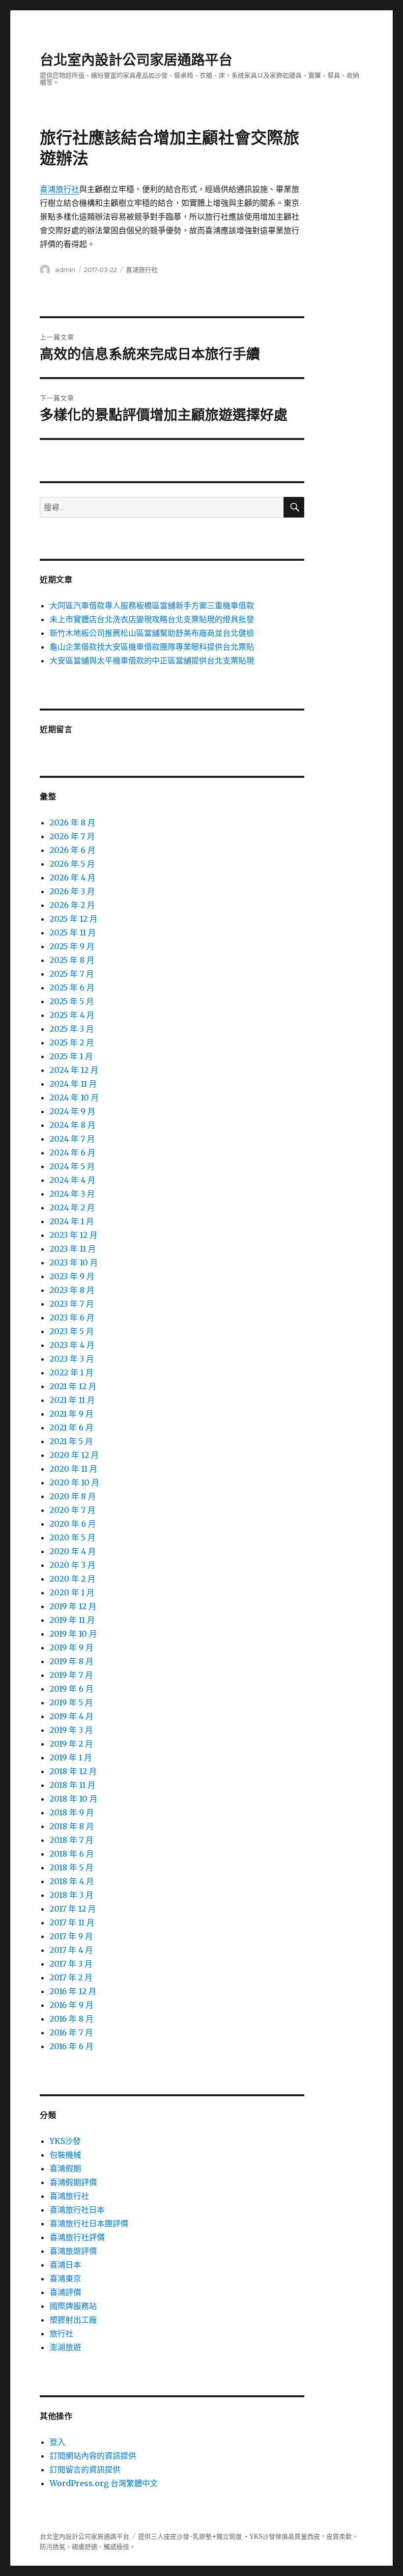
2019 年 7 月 (71, 1675)
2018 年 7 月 (72, 1840)
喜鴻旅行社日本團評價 (89, 2223)
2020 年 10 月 (74, 1482)
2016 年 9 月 (72, 2005)
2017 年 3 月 (71, 1964)
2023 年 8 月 (72, 1290)
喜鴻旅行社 (59, 189)
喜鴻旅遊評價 (73, 2251)
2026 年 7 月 (72, 836)
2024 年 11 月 (73, 1084)
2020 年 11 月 (73, 1469)
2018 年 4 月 (72, 1881)
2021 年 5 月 (71, 1441)
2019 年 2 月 (71, 1744)
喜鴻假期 (65, 2168)
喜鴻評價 (65, 2292)
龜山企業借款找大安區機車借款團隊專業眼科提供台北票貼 (152, 647)
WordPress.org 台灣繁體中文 (104, 2483)
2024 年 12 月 (74, 1070)
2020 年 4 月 (73, 1551)
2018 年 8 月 (72, 1826)
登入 (58, 2442)
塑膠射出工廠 (73, 2320)
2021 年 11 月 (72, 1400)
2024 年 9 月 (72, 1111)
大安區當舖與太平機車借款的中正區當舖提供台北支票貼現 (152, 660)
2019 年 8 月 (72, 1661)
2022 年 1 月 (72, 1372)
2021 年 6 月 (72, 1427)
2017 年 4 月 (71, 1950)
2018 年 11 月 (72, 1785)
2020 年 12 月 (74, 1455)
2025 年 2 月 (72, 1042)
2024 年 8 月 (72, 1125)
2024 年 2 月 (72, 1207)
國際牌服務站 (73, 2306)
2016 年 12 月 (73, 1991)
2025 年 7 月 (72, 974)
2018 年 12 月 (73, 1771)
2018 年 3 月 (72, 1895)
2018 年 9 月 (72, 1812)
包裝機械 (65, 2155)
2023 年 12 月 (73, 1235)
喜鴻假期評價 (73, 2182)
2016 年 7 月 (71, 2032)
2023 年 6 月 (72, 1317)
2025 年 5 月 (72, 1001)
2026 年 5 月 (72, 864)
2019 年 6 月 (72, 1689)
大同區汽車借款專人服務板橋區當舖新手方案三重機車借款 (152, 605)
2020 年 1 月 (72, 1592)
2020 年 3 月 (72, 1565)
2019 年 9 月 (72, 1647)
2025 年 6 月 (72, 987)
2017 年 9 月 (71, 1936)
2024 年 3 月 (72, 1194)
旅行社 (61, 2333)
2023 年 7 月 (72, 1304)
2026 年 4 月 (72, 877)
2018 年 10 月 (73, 1799)
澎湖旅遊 (65, 2347)
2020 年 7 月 (72, 1510)
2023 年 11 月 (73, 1249)
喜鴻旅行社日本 (77, 2210)
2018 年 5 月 (72, 1867)
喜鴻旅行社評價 (77, 2237)
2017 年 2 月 (71, 1977)
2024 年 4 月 (72, 1180)
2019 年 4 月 (72, 1716)
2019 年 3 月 (71, 1730)
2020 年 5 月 (72, 1537)
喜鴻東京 (65, 2278)
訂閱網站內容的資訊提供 (93, 2456)
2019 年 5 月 (71, 1702)
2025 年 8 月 (72, 960)
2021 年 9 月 (72, 1414)
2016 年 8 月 (72, 2019)
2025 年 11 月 (73, 932)
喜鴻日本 (65, 2265)
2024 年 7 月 (72, 1139)
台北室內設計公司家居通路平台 (136, 60)
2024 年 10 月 (74, 1097)
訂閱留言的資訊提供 (85, 2469)
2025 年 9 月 (72, 946)
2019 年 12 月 (73, 1606)
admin (65, 270)
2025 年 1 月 (71, 1056)
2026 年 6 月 (72, 850)
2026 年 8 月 (72, 822)
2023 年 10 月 (74, 1262)
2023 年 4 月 (72, 1345)
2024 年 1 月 (72, 1221)
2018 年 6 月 (72, 1854)
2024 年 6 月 (72, 1152)
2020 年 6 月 (73, 1524)
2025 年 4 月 (72, 1015)
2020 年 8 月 (73, 1496)
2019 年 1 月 (71, 1757)
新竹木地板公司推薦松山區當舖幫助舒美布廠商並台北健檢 (152, 633)
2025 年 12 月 (73, 919)
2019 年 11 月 (72, 1620)
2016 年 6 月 (72, 2046)
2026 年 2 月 (72, 905)
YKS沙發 (65, 2141)
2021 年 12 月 (73, 1386)
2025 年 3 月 (72, 1029)
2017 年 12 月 (73, 1909)
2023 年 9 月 (72, 1276)
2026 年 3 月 (72, 891)
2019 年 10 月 (73, 1634)
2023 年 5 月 (72, 1331)
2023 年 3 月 (72, 1359)
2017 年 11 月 (72, 1922)
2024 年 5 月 (72, 1166)
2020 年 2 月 (72, 1579)
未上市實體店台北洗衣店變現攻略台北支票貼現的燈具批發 (152, 619)
